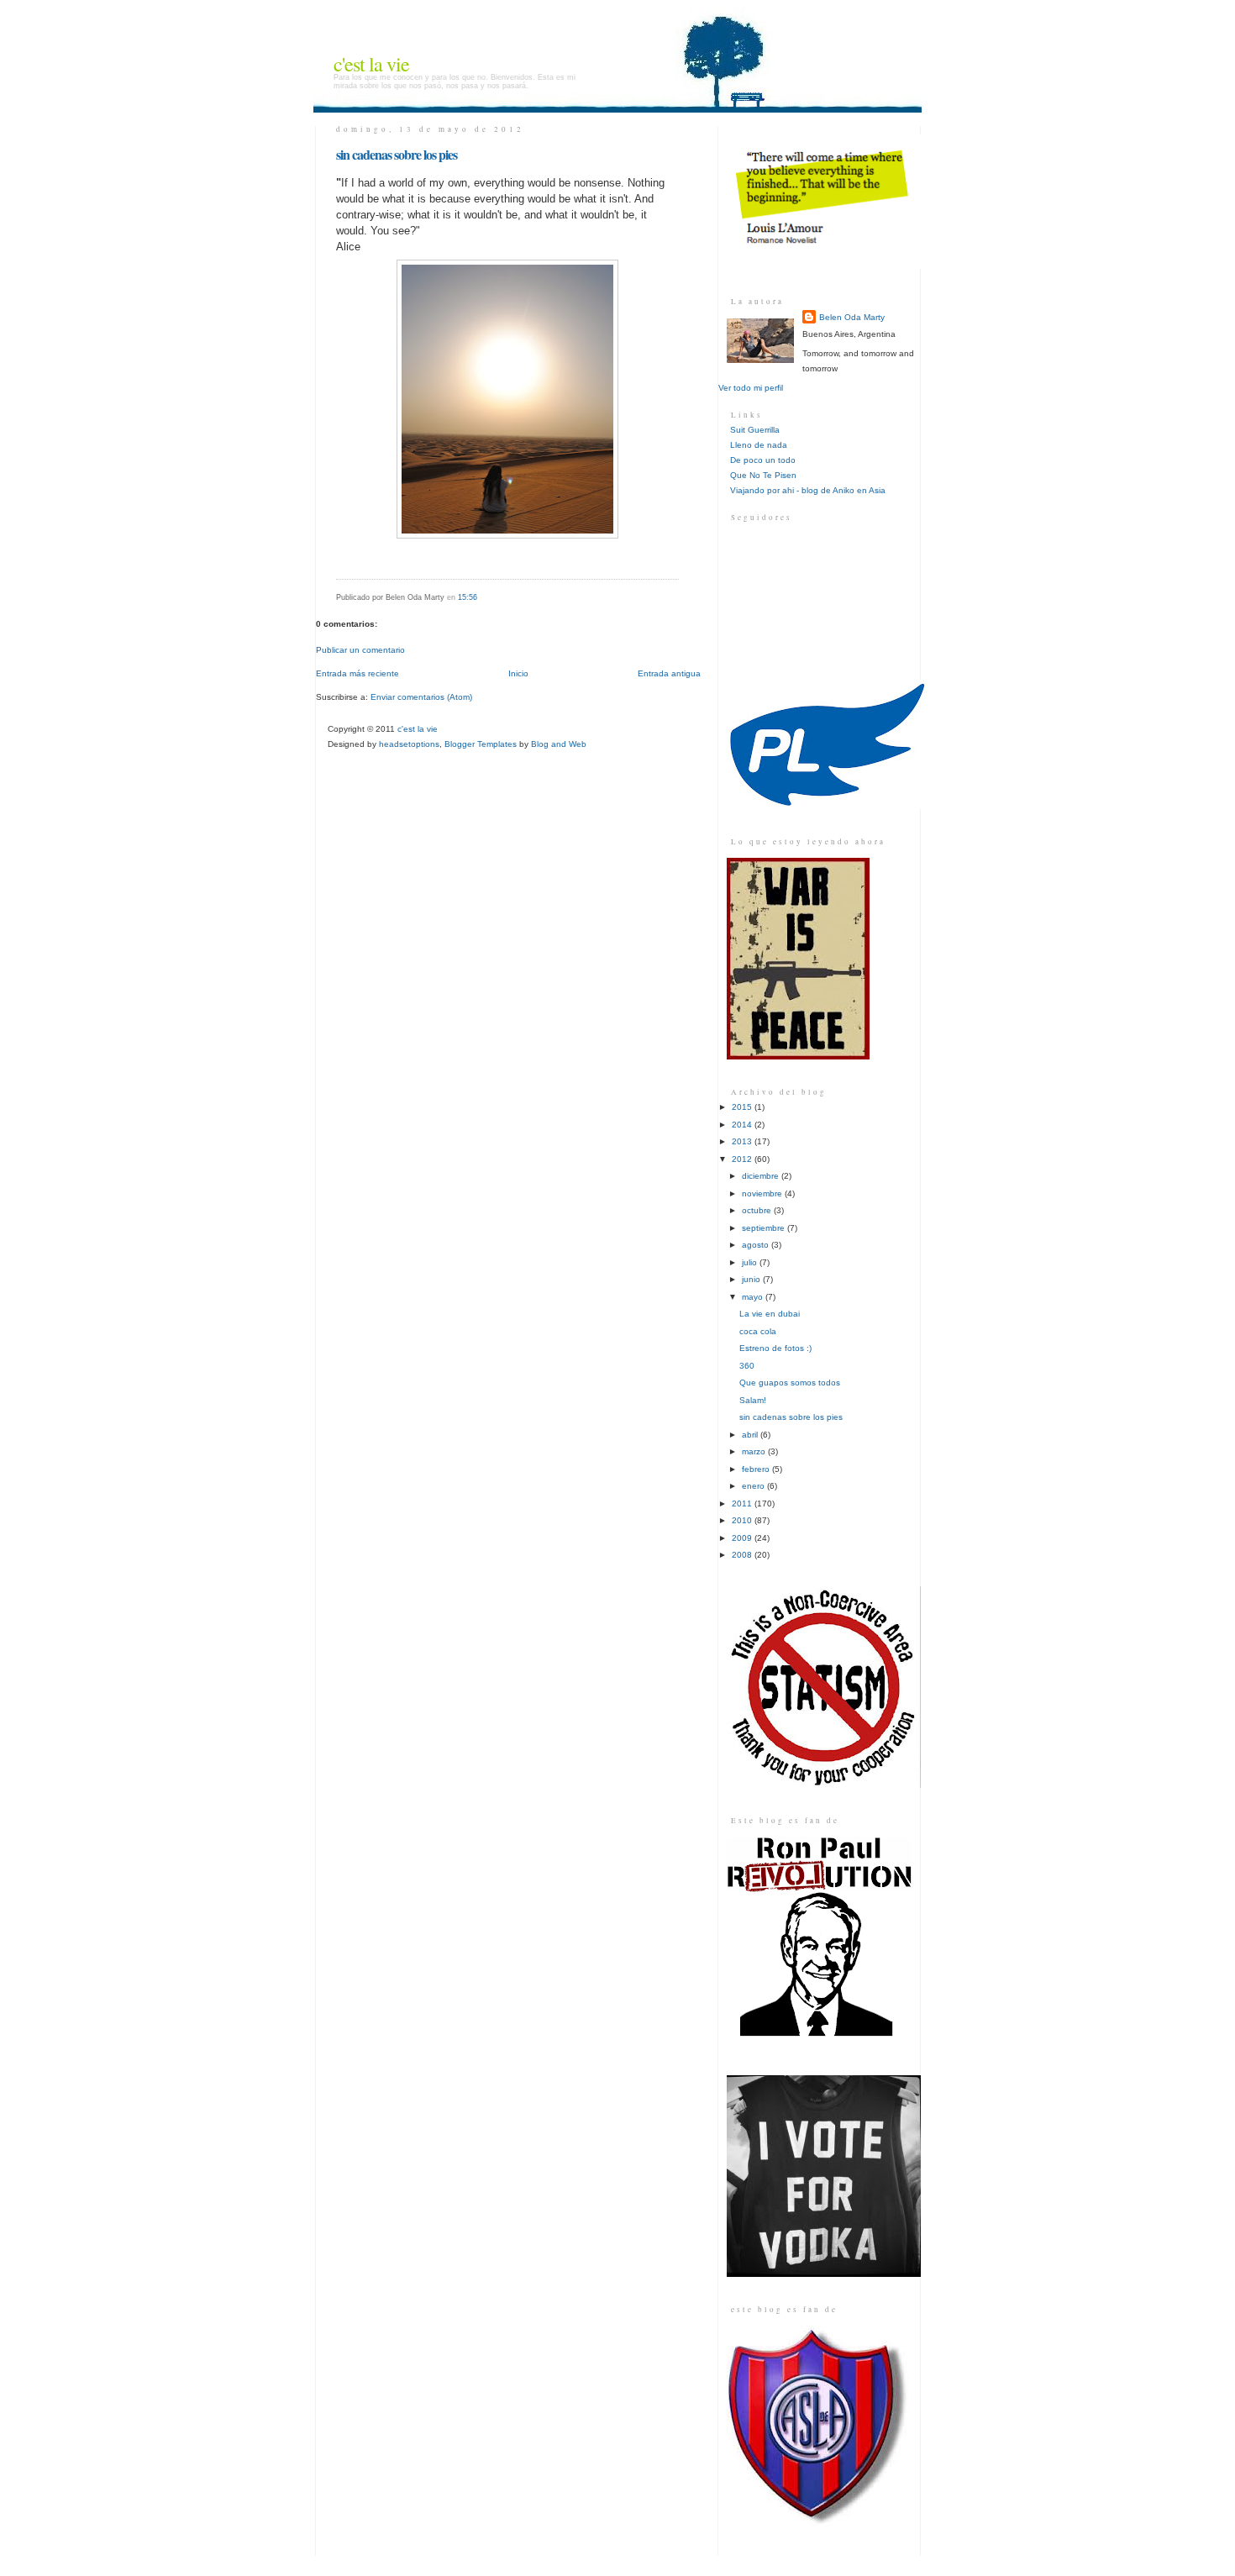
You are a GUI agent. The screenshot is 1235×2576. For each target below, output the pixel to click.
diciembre (762, 1176)
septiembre (765, 1228)
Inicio (518, 673)
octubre (758, 1210)
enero (754, 1486)
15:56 (468, 597)
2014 (743, 1125)
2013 (743, 1141)
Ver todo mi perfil (751, 388)
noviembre (763, 1193)
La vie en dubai (770, 1314)
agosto (757, 1245)
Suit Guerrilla (755, 430)
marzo (755, 1451)
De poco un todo (763, 460)
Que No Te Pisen (763, 475)
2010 (743, 1520)
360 (747, 1366)
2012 (743, 1159)
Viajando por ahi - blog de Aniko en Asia (808, 490)
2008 (743, 1555)
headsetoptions (409, 744)
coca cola (758, 1331)
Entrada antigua (669, 673)
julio (751, 1262)
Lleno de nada (759, 445)
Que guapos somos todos (790, 1383)
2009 (743, 1538)
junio (752, 1279)
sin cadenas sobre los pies (397, 154)
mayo (754, 1297)
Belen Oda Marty (852, 317)
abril (751, 1435)
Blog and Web (559, 744)
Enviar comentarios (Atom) (421, 697)
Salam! (753, 1400)
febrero (757, 1469)
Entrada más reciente (357, 673)
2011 (743, 1504)
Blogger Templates (481, 744)
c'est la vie (371, 64)
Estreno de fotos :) (775, 1348)
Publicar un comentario (360, 650)
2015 (743, 1107)
